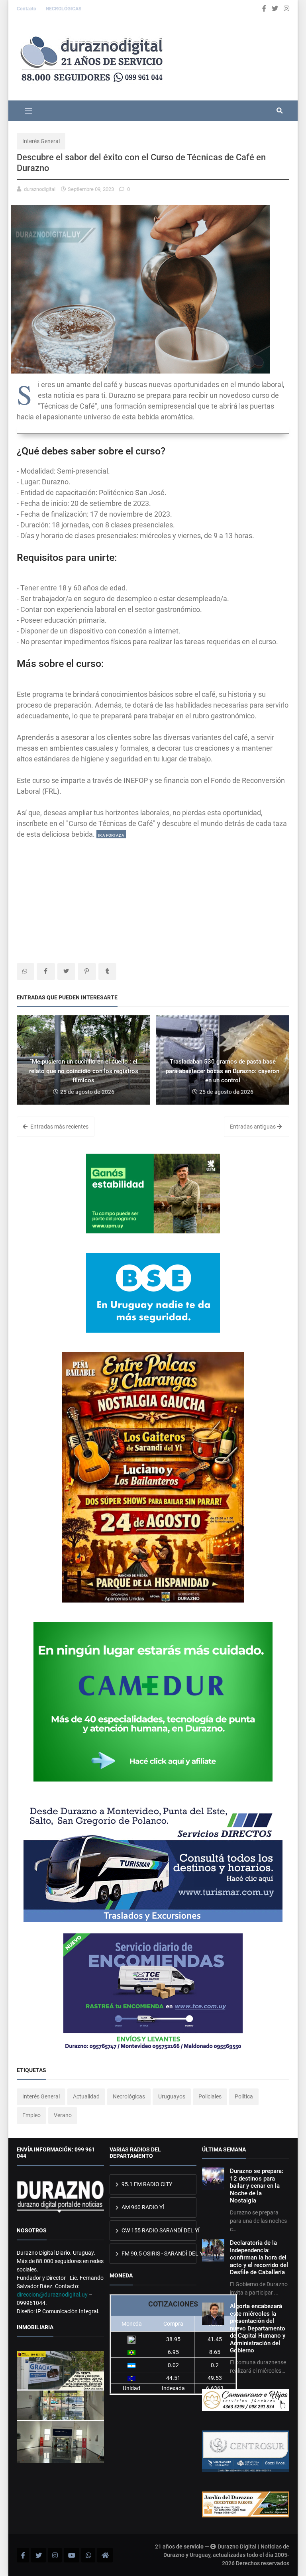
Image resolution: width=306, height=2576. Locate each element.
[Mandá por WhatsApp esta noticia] (25, 971)
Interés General (41, 141)
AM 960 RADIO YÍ (142, 2207)
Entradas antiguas (253, 1127)
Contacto (27, 9)
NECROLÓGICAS (64, 9)
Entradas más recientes (59, 1127)
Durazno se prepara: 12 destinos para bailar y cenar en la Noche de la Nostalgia (257, 2186)
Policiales (210, 2096)
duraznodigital (40, 189)
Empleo (31, 2115)
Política (244, 2096)
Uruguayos (172, 2096)
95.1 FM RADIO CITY (146, 2184)
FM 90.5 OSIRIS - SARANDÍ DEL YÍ (159, 2254)
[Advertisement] (153, 895)
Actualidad (86, 2096)
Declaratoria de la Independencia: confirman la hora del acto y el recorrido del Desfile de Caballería (259, 2257)
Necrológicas (129, 2096)
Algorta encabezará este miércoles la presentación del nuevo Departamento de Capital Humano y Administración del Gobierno (258, 2328)
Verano (63, 2115)
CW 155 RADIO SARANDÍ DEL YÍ (159, 2230)
